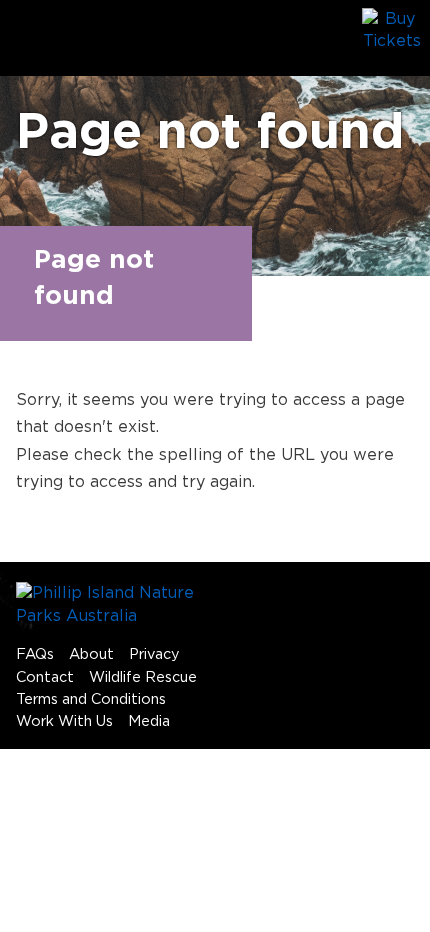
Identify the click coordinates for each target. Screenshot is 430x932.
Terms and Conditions (91, 699)
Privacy (154, 654)
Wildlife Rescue (143, 677)
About (91, 654)
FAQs (35, 654)
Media (149, 721)
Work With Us (64, 721)
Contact (45, 677)
